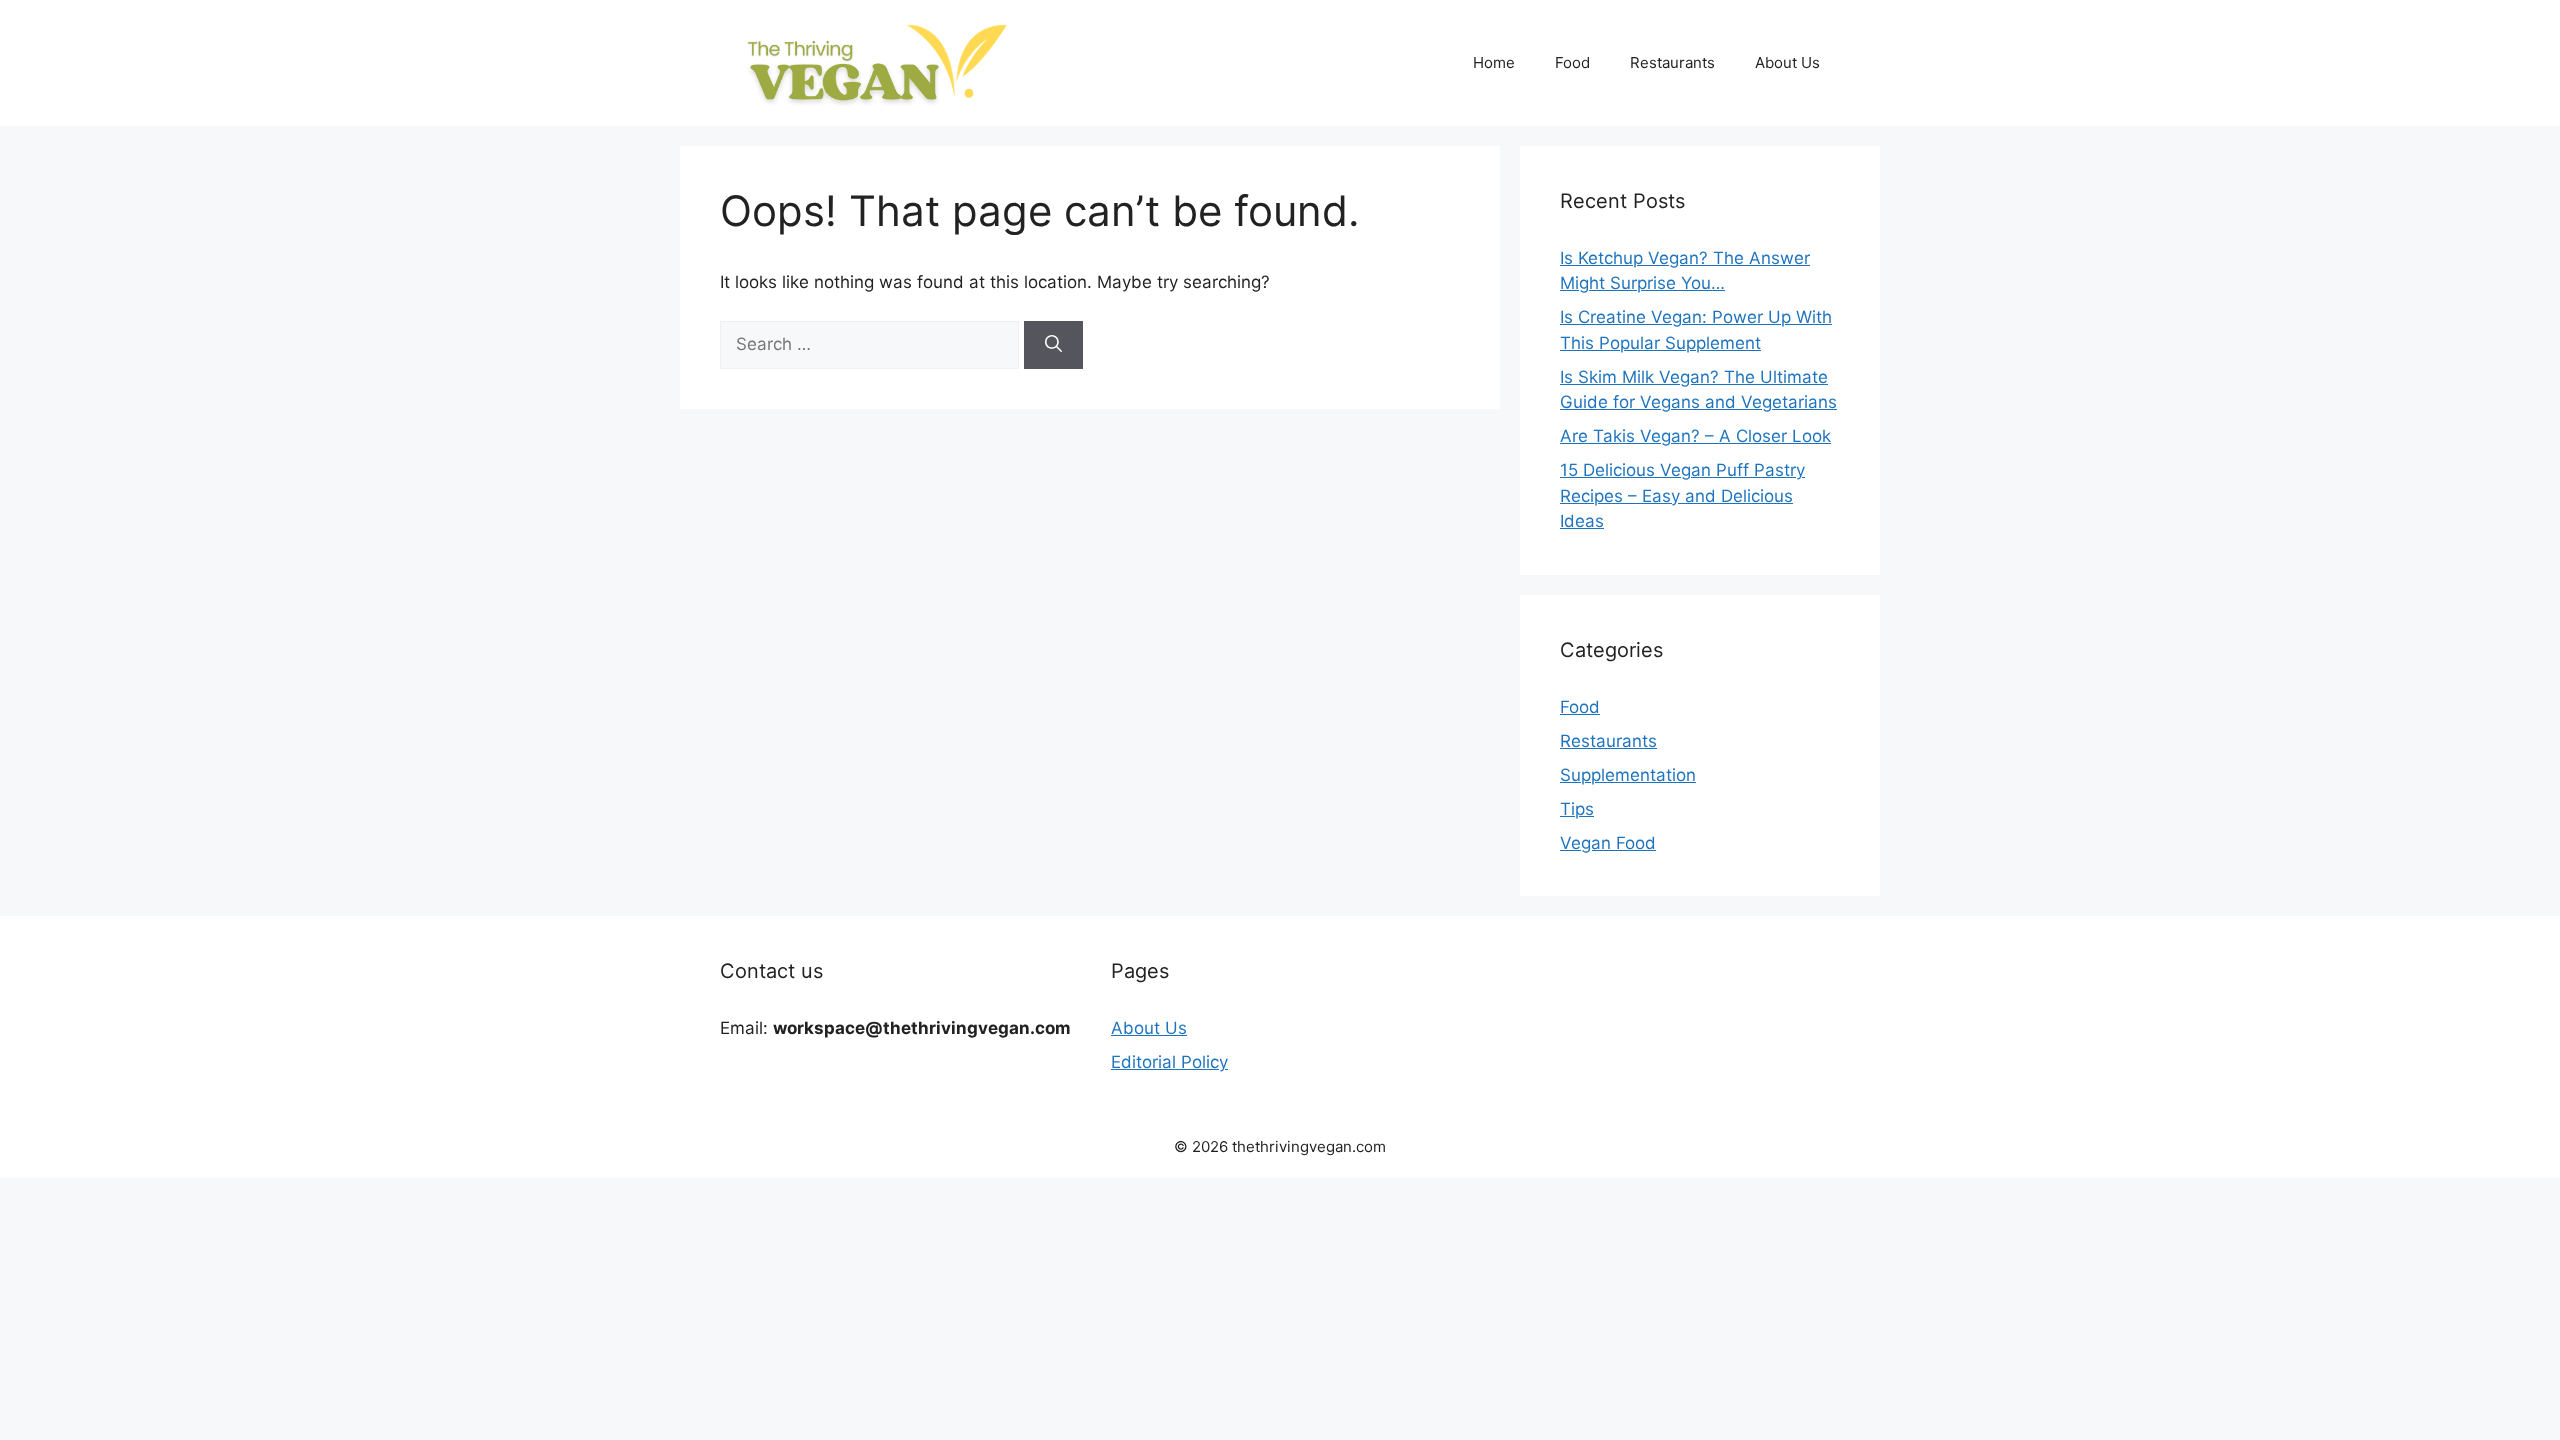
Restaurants (1672, 62)
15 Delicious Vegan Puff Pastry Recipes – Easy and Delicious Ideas (1682, 495)
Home (1494, 62)
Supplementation (1628, 775)
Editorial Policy (1169, 1062)
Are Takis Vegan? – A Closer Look (1695, 436)
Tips (1577, 809)
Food (1572, 62)
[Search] (1053, 345)
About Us (1787, 62)
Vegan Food (1608, 843)
